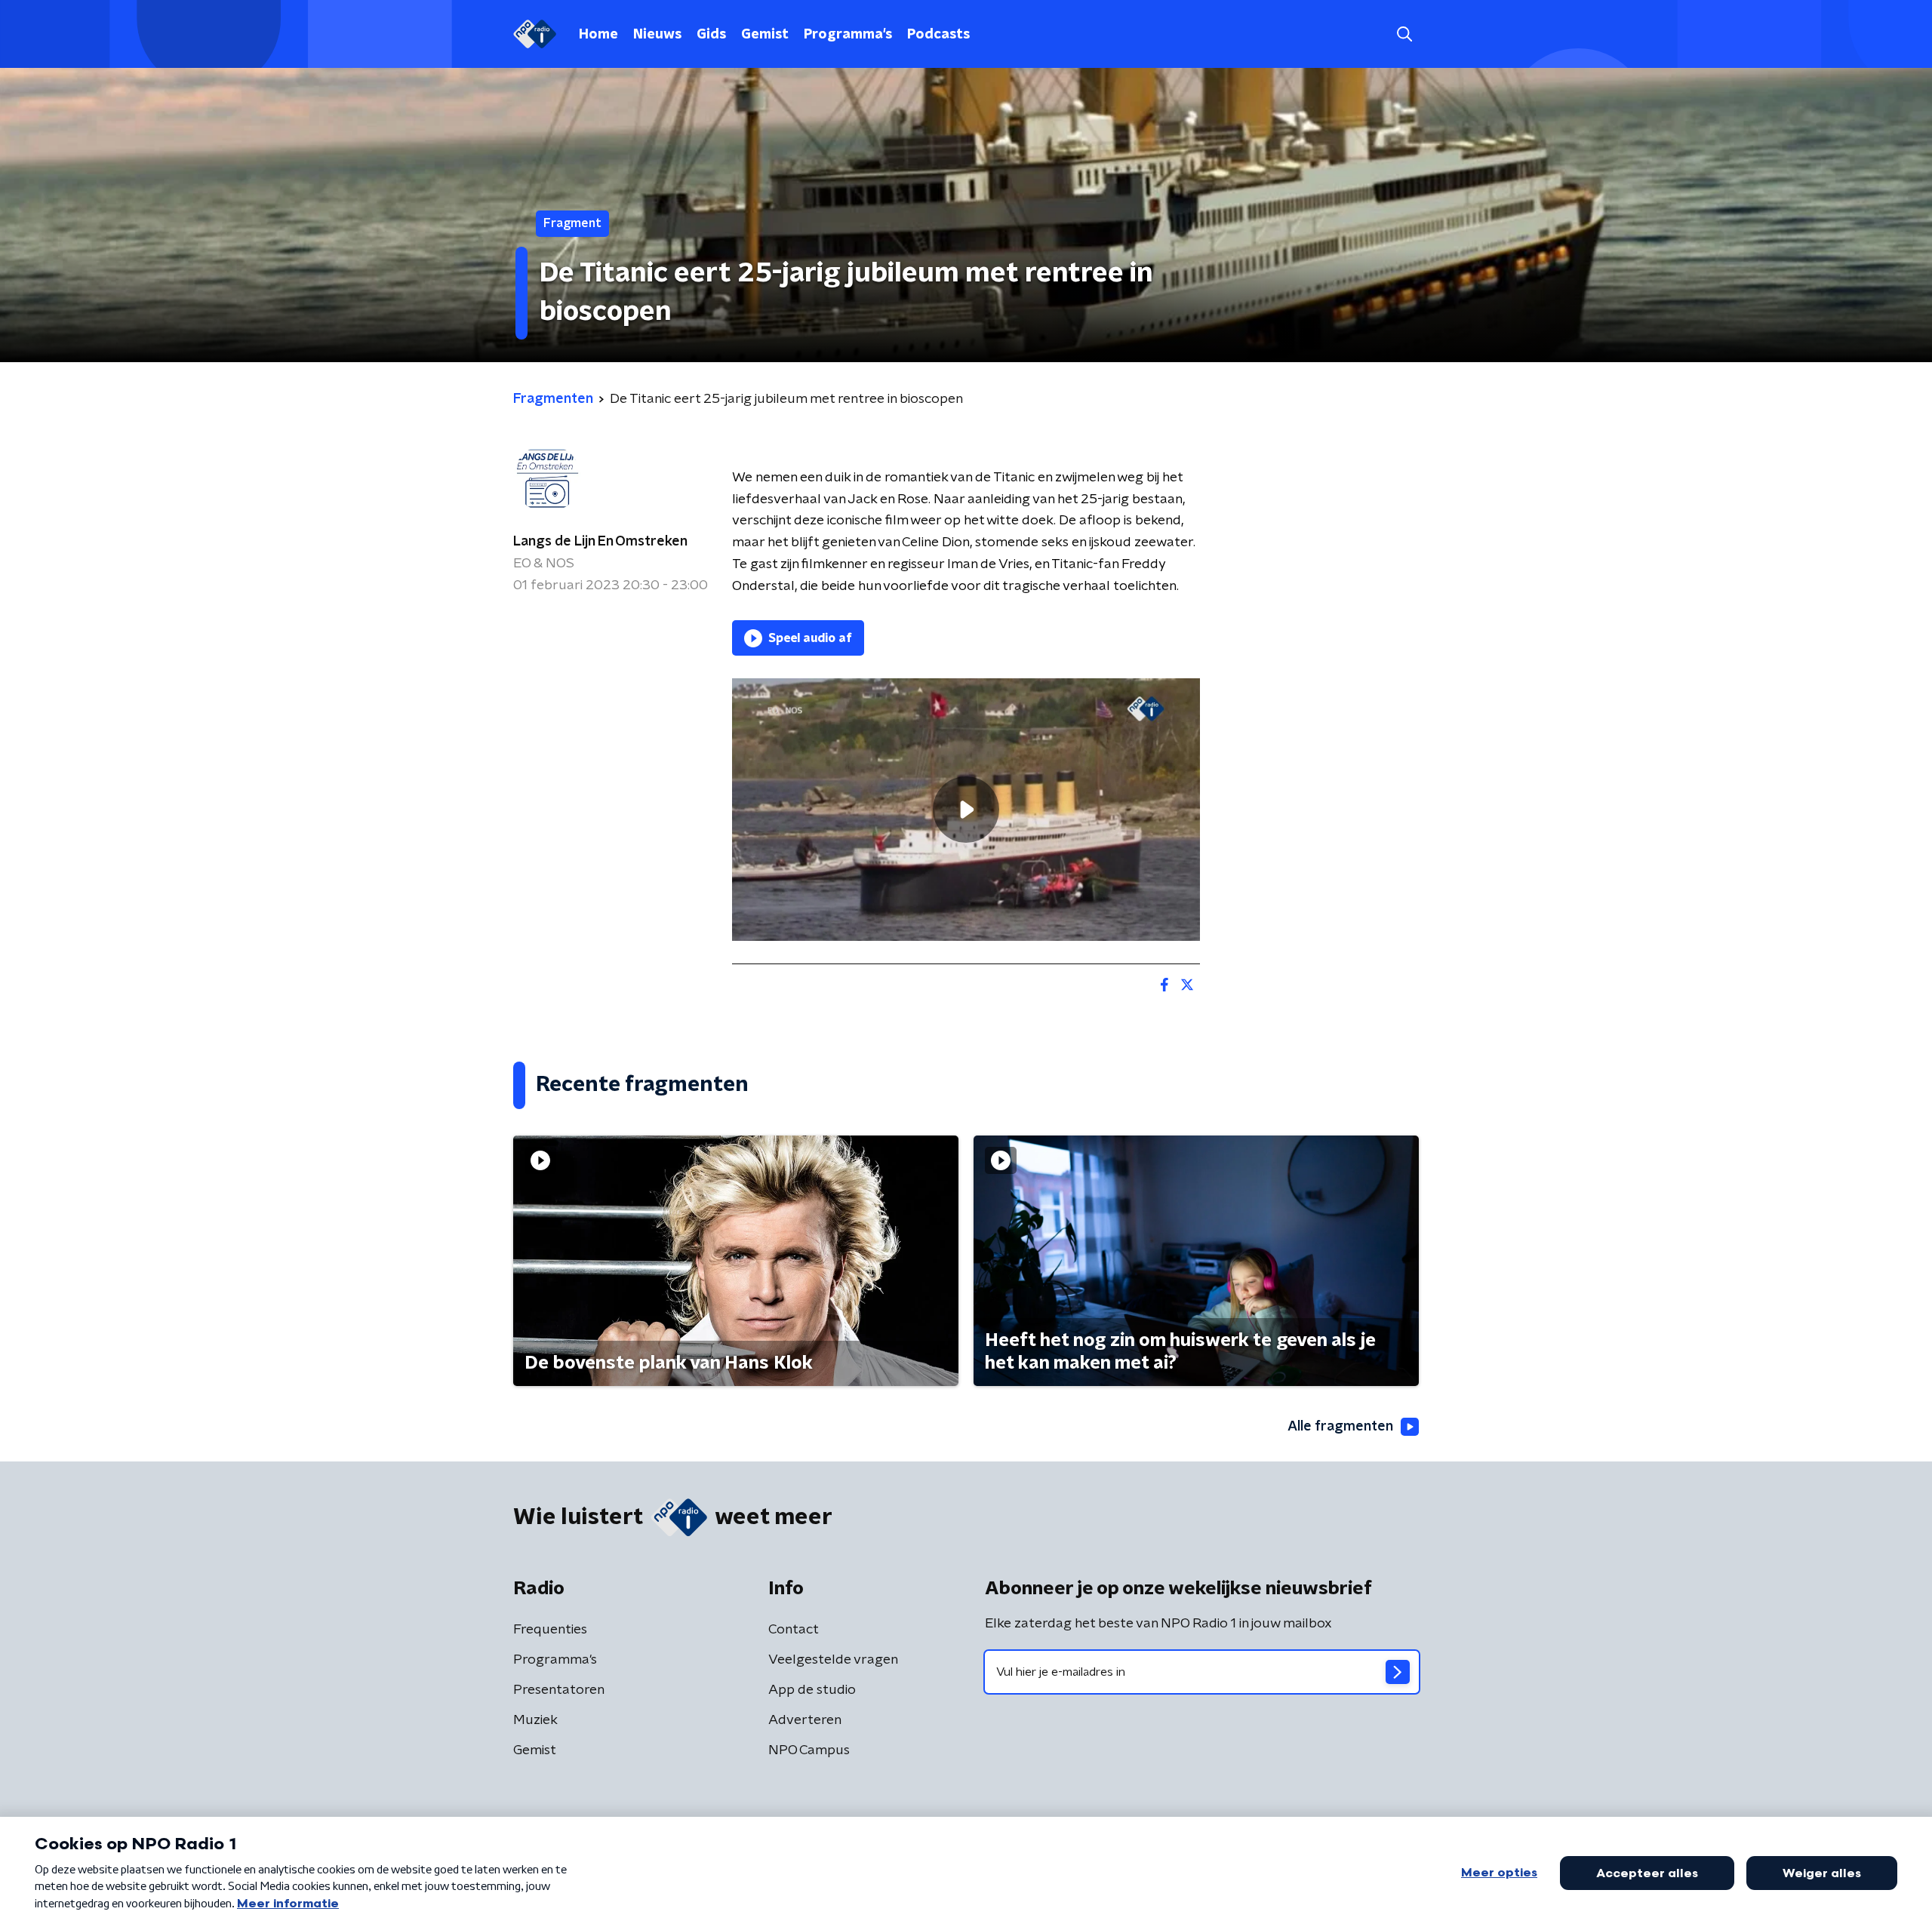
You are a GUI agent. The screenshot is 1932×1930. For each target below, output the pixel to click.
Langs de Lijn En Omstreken (600, 542)
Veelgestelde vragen (833, 1660)
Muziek (535, 1720)
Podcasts (938, 35)
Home (598, 35)
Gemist (765, 35)
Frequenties (550, 1630)
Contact (794, 1630)
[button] (1404, 34)
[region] (966, 810)
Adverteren (805, 1720)
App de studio (812, 1690)
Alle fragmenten (1340, 1427)
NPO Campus (809, 1750)
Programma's (848, 35)
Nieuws (657, 35)
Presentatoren (559, 1690)
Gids (711, 35)
